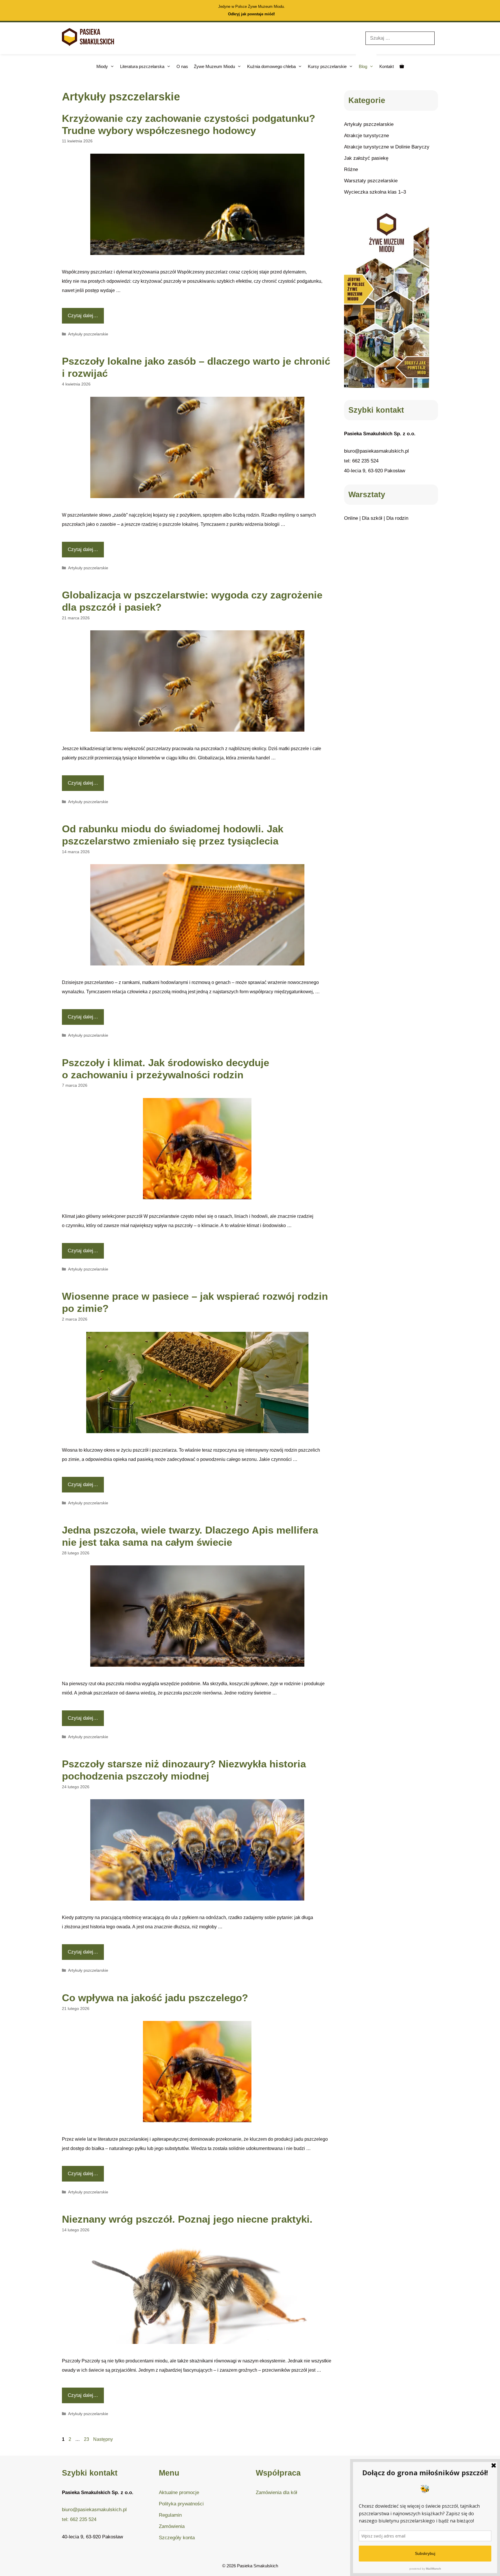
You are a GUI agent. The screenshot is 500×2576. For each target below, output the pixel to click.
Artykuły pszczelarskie (88, 334)
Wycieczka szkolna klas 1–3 (375, 192)
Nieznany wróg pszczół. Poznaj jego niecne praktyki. (187, 2219)
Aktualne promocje (179, 2493)
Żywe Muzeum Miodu (214, 66)
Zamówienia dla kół (276, 2493)
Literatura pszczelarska (142, 66)
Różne (351, 169)
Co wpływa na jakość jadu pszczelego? (155, 1998)
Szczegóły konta (177, 2538)
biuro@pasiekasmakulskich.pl (376, 451)
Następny (103, 2439)
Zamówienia (172, 2526)
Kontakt (387, 66)
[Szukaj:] (400, 38)
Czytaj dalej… (83, 316)
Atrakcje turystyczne (366, 136)
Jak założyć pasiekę (366, 158)
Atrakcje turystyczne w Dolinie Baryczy (387, 147)
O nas (182, 66)
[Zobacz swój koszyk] (402, 66)
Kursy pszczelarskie (327, 66)
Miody (102, 66)
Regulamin (170, 2515)
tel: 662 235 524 (361, 461)
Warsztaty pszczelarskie (371, 181)
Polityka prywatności (181, 2504)
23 (87, 2439)
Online (351, 518)
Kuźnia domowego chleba (271, 66)
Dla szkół (372, 518)
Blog (363, 66)
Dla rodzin (397, 518)
